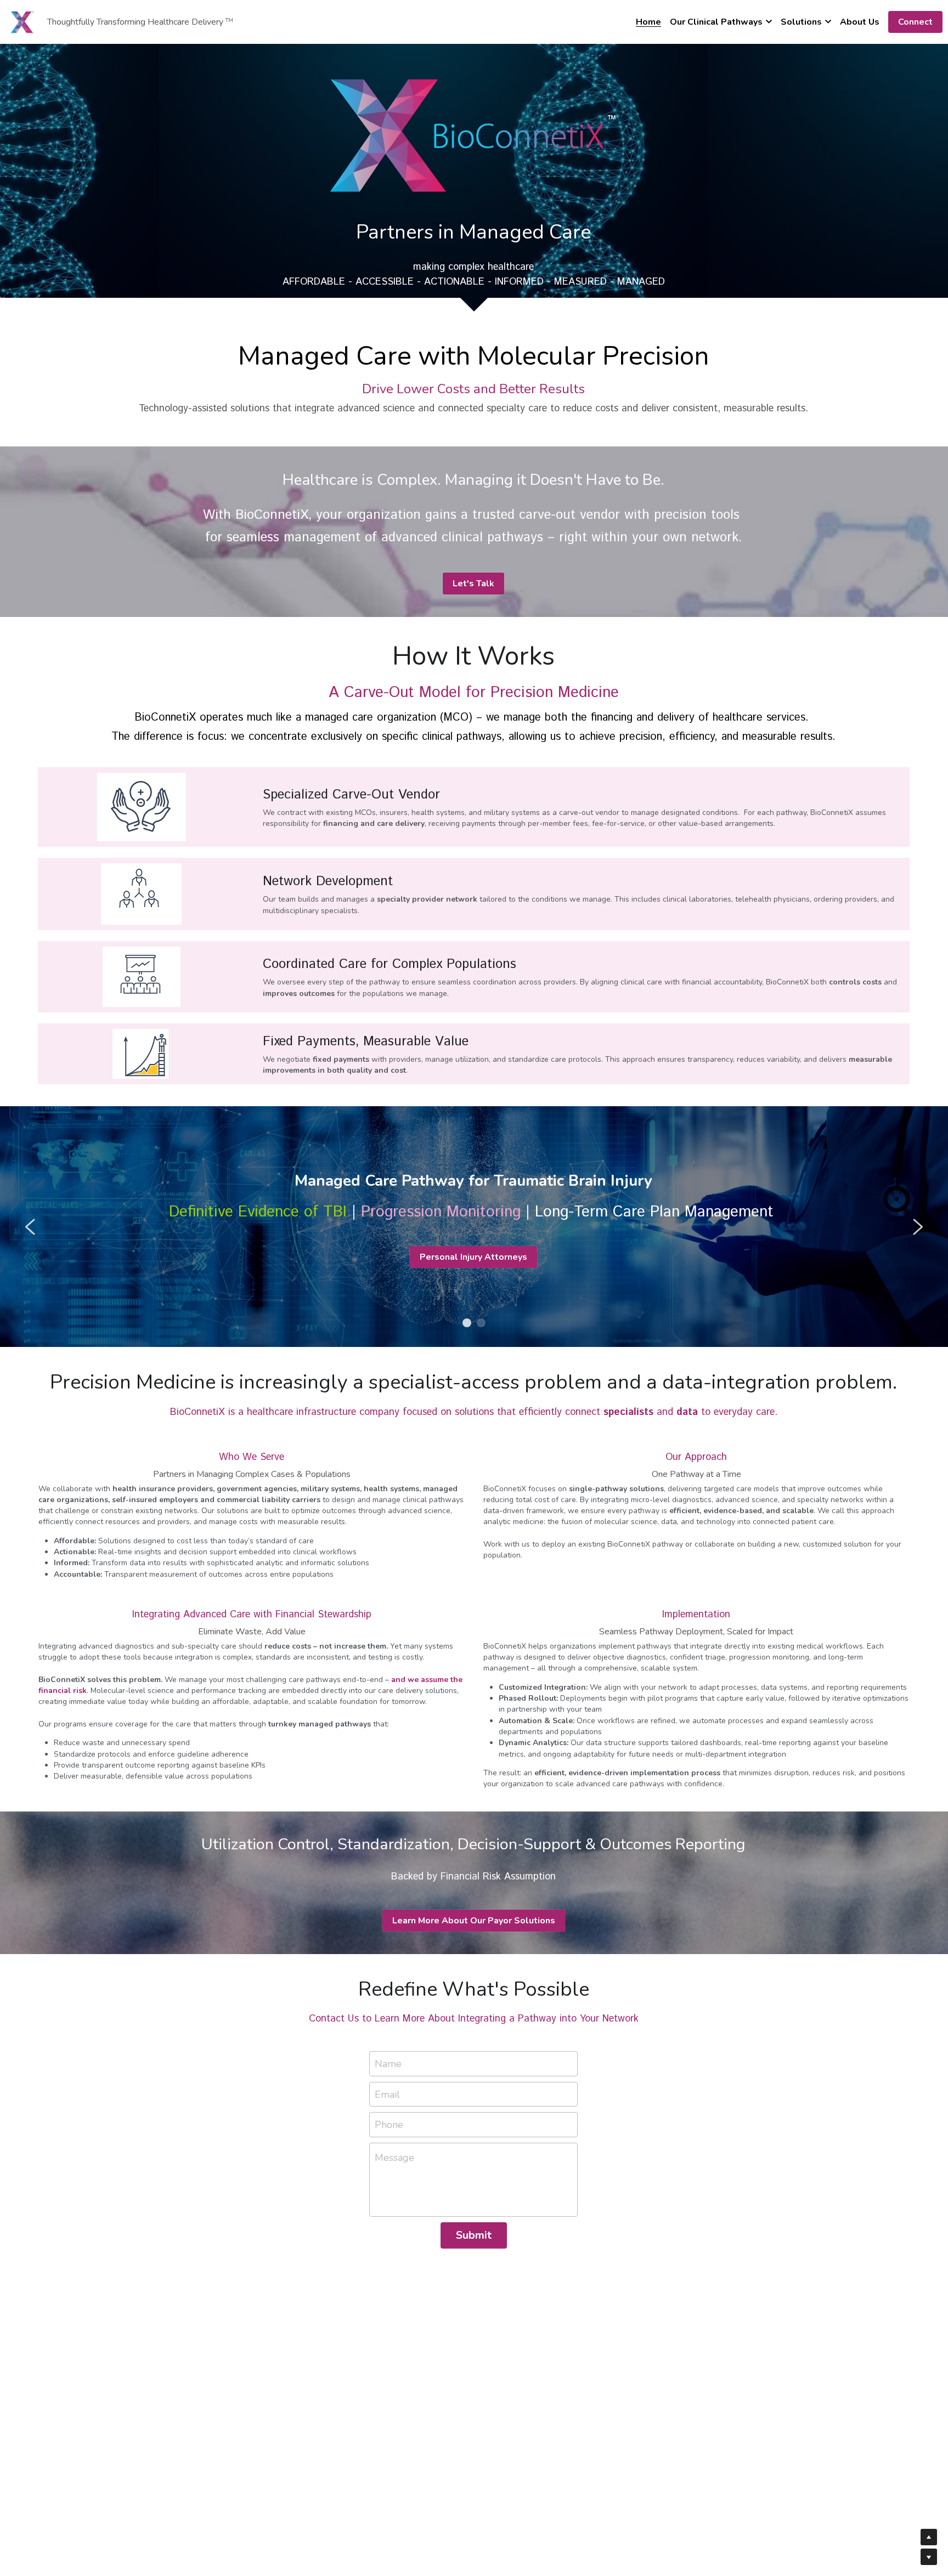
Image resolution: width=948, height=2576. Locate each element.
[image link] (22, 21)
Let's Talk (473, 584)
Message (394, 2158)
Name (388, 2063)
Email (387, 2094)
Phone (389, 2125)
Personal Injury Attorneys (473, 1257)
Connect (915, 22)
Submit (474, 2235)
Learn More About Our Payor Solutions (474, 1921)
